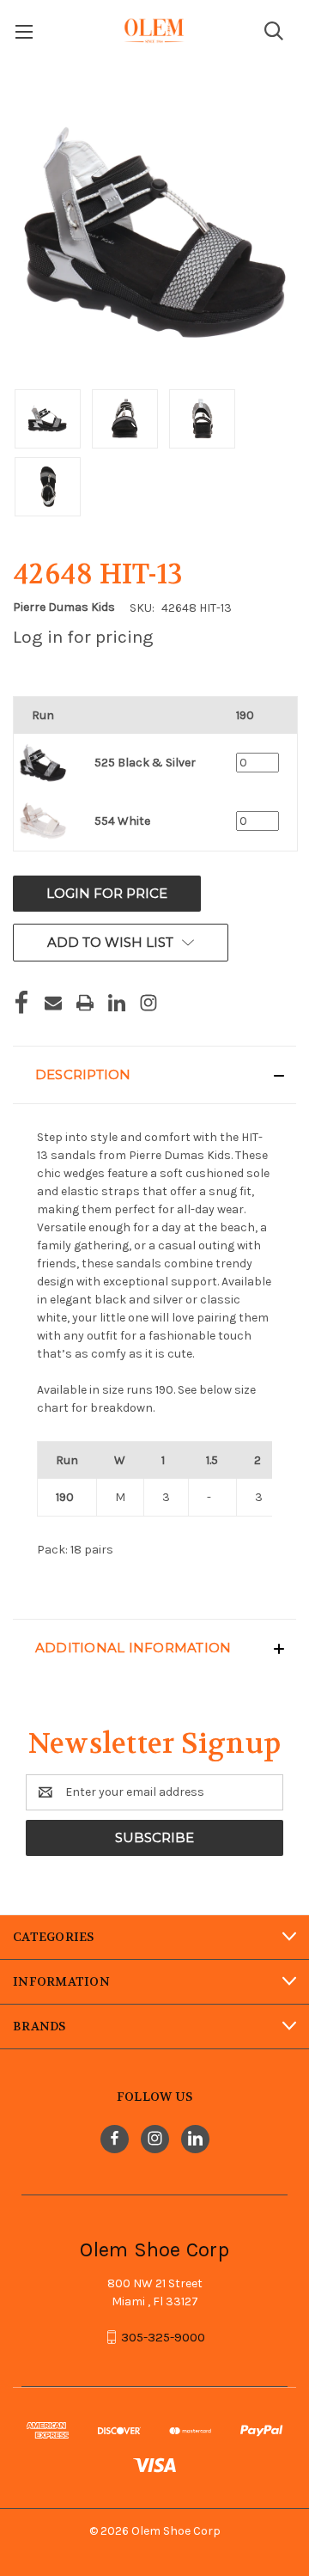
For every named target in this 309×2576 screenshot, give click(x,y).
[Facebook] (21, 1003)
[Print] (85, 1003)
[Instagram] (148, 1003)
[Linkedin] (117, 1003)
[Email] (53, 1003)
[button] (154, 1075)
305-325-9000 (163, 2337)
